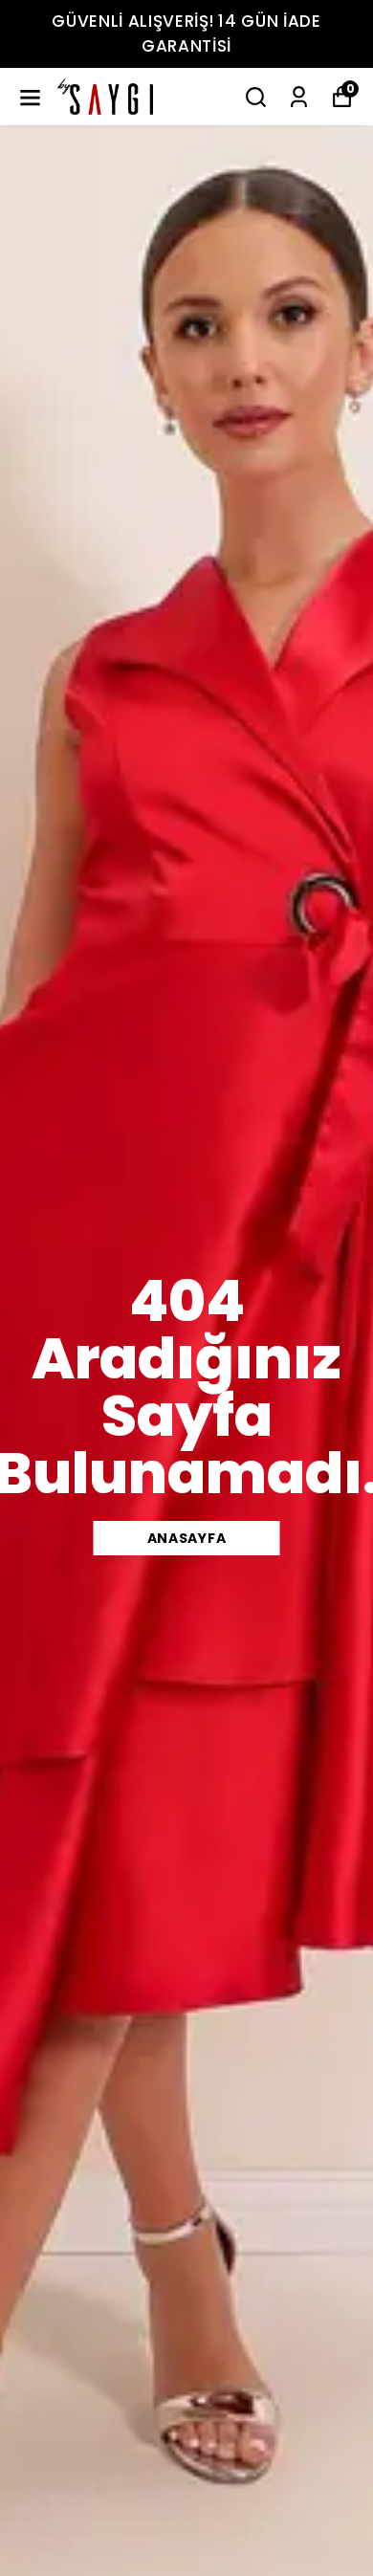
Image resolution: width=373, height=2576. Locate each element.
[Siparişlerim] (299, 97)
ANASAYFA (187, 1538)
